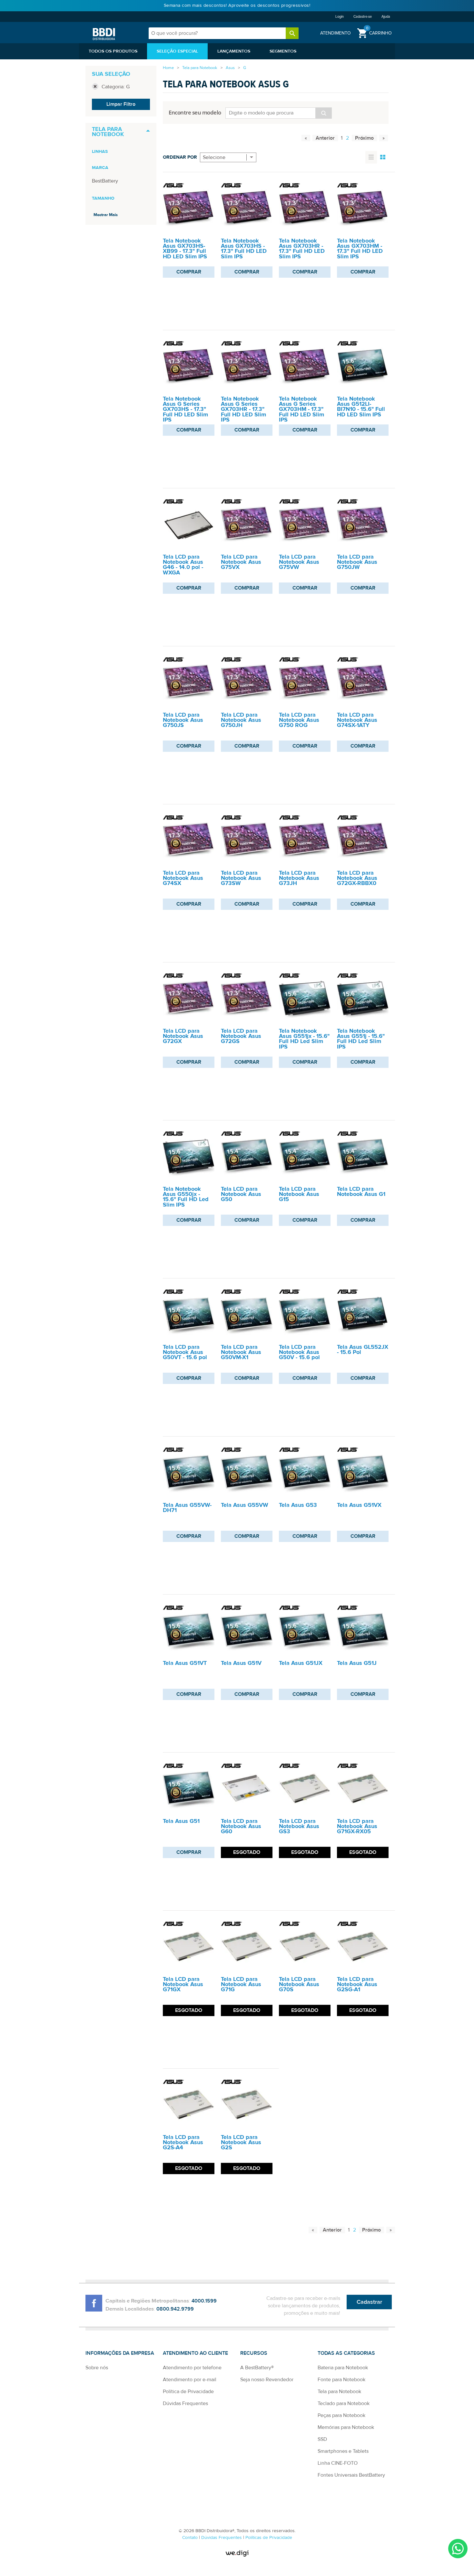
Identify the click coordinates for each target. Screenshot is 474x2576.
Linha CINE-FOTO (338, 2463)
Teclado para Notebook (344, 2403)
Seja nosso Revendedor (267, 2380)
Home (168, 68)
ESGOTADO (247, 1852)
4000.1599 (204, 2301)
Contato (191, 2538)
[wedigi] (237, 2553)
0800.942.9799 (175, 2309)
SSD (322, 2439)
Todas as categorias (346, 2353)
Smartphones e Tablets (343, 2451)
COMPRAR (189, 272)
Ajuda (386, 17)
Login (340, 17)
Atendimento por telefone (192, 2368)
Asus (230, 68)
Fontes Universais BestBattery (351, 2475)
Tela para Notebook (200, 68)
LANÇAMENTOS (234, 51)
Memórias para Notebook (346, 2427)
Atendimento (336, 33)
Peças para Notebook (341, 2415)
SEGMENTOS (283, 51)
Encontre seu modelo (195, 112)
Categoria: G (116, 87)
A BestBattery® (257, 2368)
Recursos (254, 2353)
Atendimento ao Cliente (195, 2353)
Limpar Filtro (121, 104)
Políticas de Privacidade (269, 2538)
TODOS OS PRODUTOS (113, 51)
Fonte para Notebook (341, 2380)
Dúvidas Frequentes (185, 2403)
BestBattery (105, 181)
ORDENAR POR (180, 157)
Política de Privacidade (188, 2392)
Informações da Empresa (120, 2353)
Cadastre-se (363, 17)
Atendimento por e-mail (190, 2380)
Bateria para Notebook (343, 2368)
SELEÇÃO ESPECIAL (177, 51)
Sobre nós (97, 2368)
